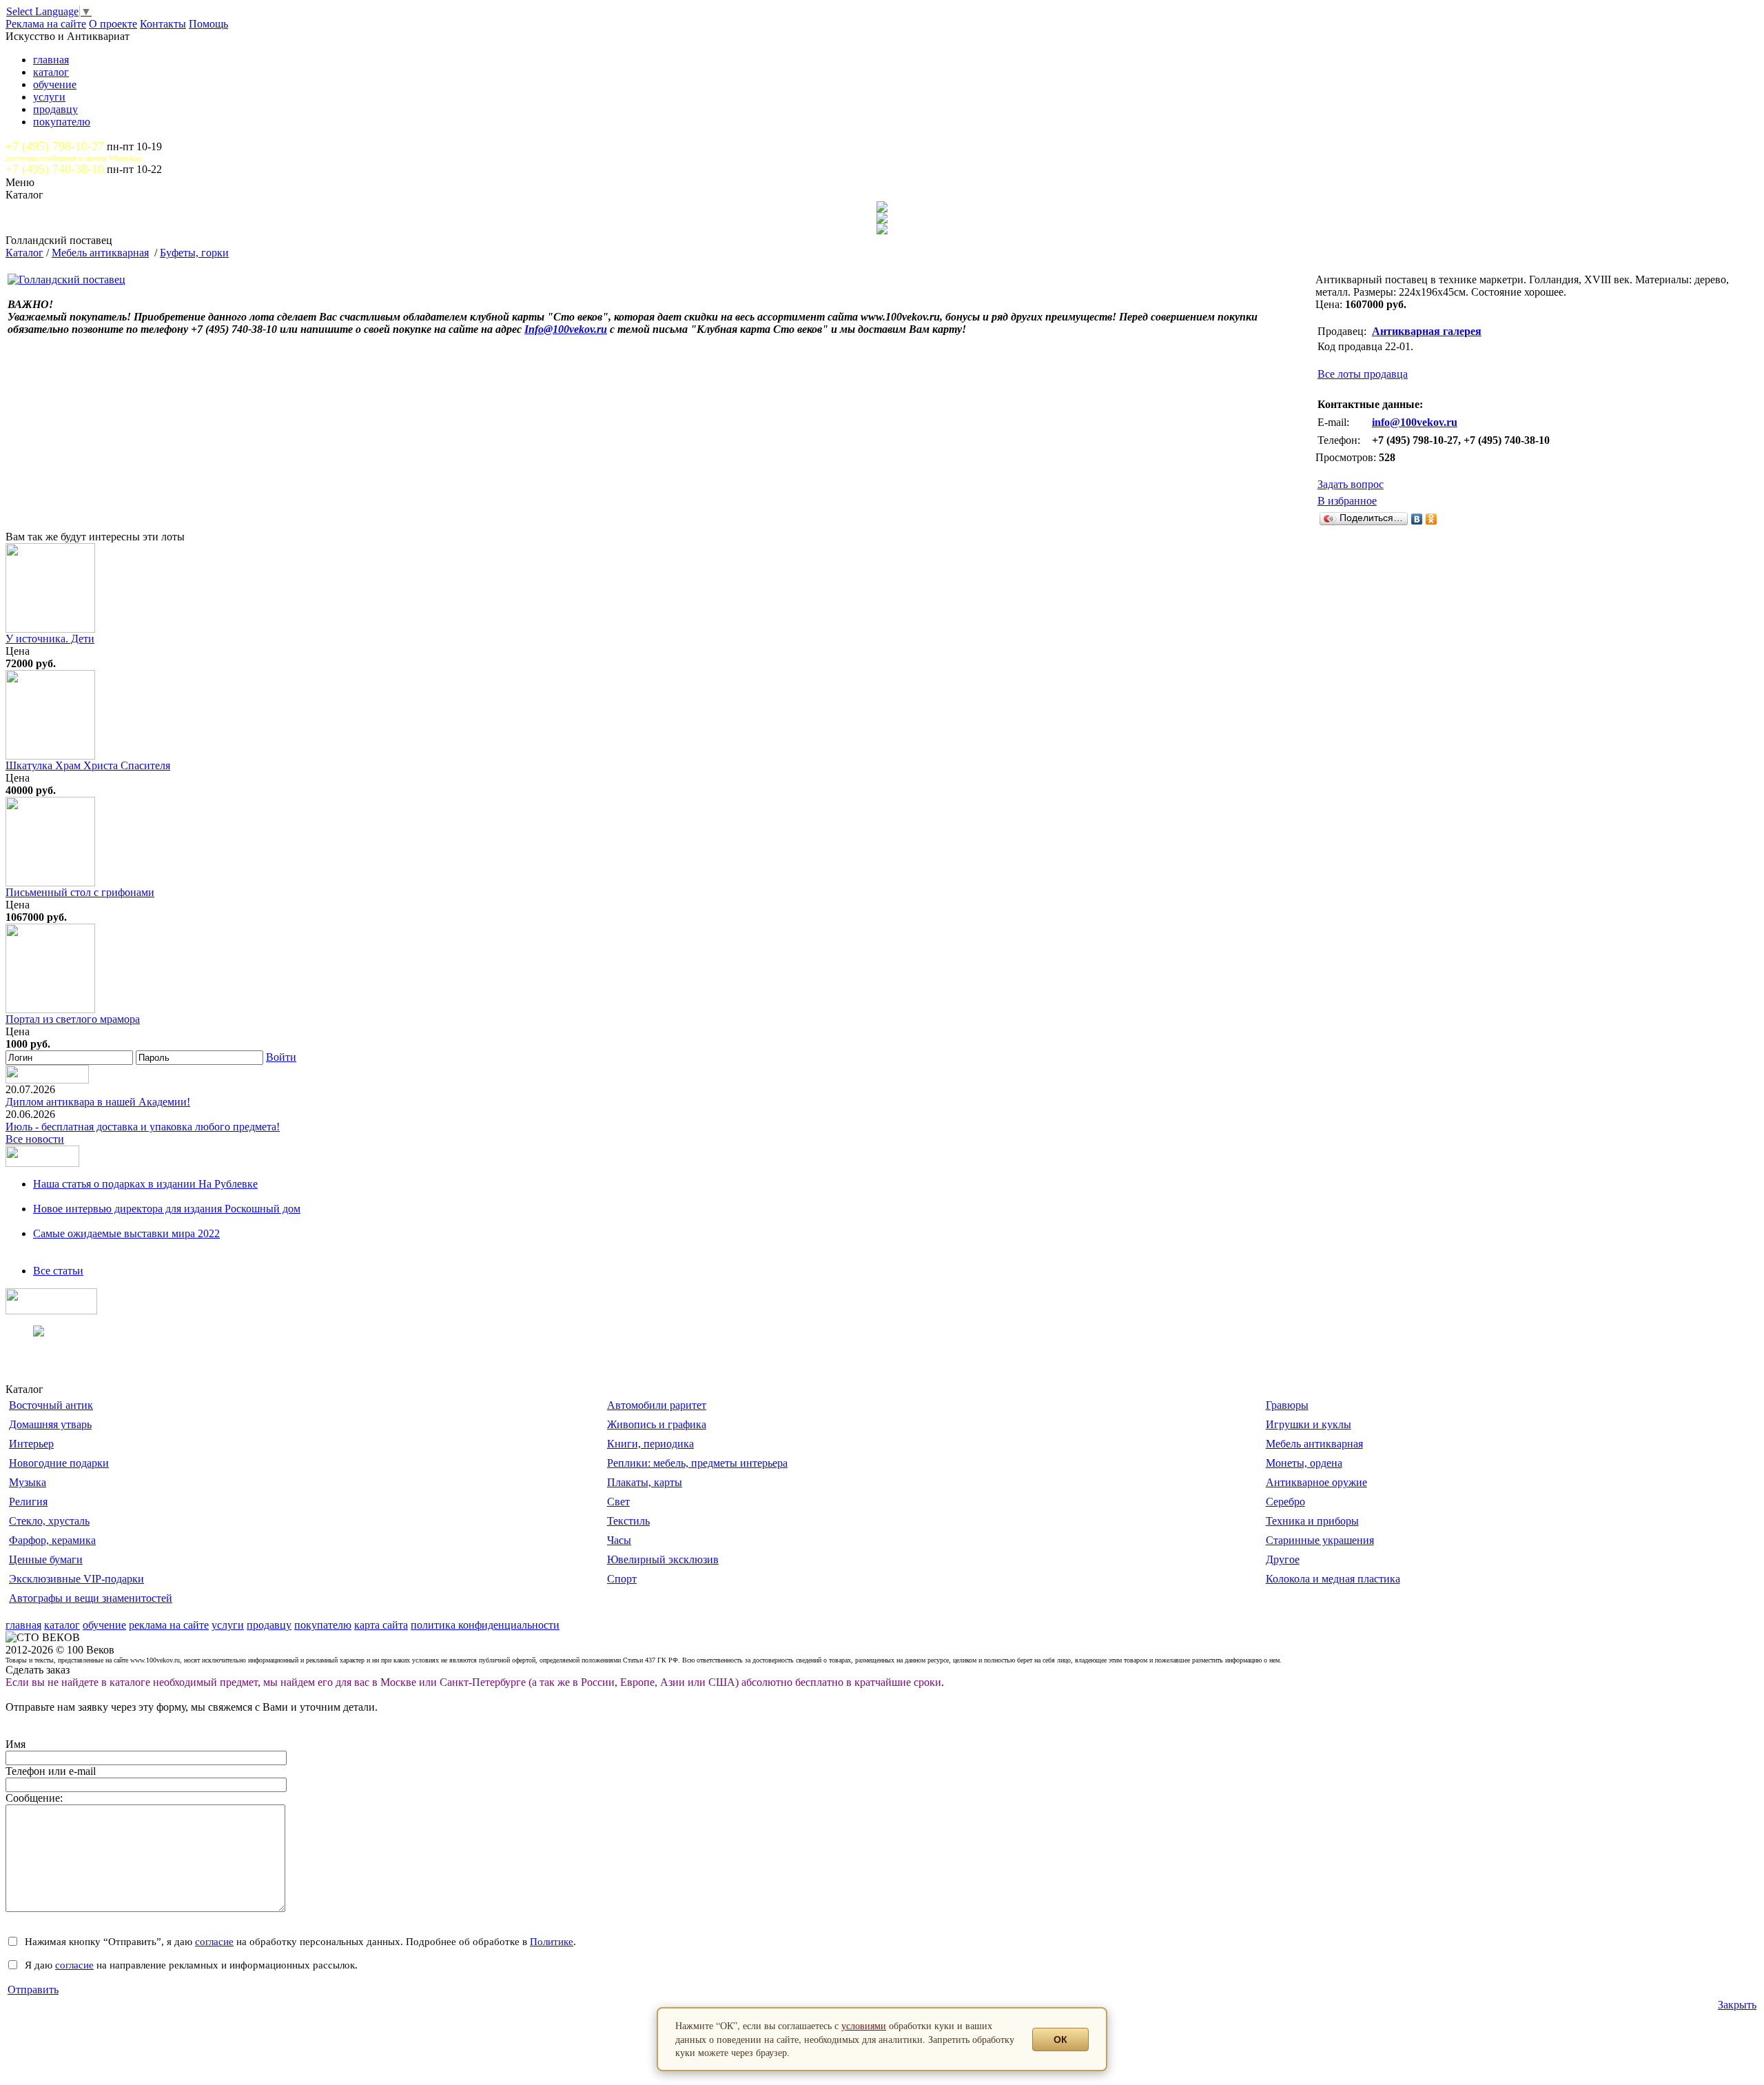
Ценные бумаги (46, 1559)
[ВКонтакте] (1417, 519)
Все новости (35, 1139)
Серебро (1285, 1502)
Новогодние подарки (59, 1463)
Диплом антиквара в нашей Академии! (98, 1102)
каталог (51, 72)
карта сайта (381, 1625)
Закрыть (1737, 2005)
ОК (1060, 2040)
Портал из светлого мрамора (73, 1019)
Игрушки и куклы (1309, 1424)
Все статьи (58, 1271)
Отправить (33, 1990)
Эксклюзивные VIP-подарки (76, 1579)
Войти (281, 1057)
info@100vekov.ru (1415, 422)
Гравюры (1287, 1405)
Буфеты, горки (194, 253)
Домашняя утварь (50, 1424)
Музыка (28, 1482)
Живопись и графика (657, 1424)
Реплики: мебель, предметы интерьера (697, 1463)
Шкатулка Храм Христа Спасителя (88, 765)
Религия (28, 1502)
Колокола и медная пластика (1333, 1579)
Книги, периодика (650, 1444)
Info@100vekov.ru (566, 329)
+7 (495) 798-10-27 (55, 146)
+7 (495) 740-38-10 (55, 169)
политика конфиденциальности (485, 1625)
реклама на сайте (169, 1625)
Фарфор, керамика (52, 1540)
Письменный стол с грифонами (80, 892)
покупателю (62, 122)
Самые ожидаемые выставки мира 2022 (126, 1233)
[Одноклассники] (1432, 519)
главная (51, 60)
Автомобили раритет (657, 1405)
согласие (214, 1941)
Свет (618, 1502)
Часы (619, 1540)
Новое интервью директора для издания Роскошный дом (167, 1209)
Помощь (208, 24)
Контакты (163, 24)
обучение (55, 84)
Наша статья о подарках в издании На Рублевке (145, 1184)
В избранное (1347, 501)
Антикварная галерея (1427, 331)
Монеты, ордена (1304, 1463)
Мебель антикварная (100, 253)
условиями (864, 2025)
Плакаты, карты (645, 1482)
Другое (1283, 1559)
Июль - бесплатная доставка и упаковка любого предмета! (143, 1127)
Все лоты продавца (1363, 374)
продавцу (55, 109)
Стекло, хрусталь (49, 1521)
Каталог (24, 253)
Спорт (622, 1579)
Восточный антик (51, 1405)
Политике (552, 1941)
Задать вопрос (1351, 484)
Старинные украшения (1320, 1540)
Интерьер (31, 1444)
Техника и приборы (1312, 1521)
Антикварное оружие (1316, 1482)
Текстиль (628, 1521)
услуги (49, 97)
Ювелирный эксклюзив (663, 1559)
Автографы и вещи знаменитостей (91, 1598)
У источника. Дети (50, 639)
